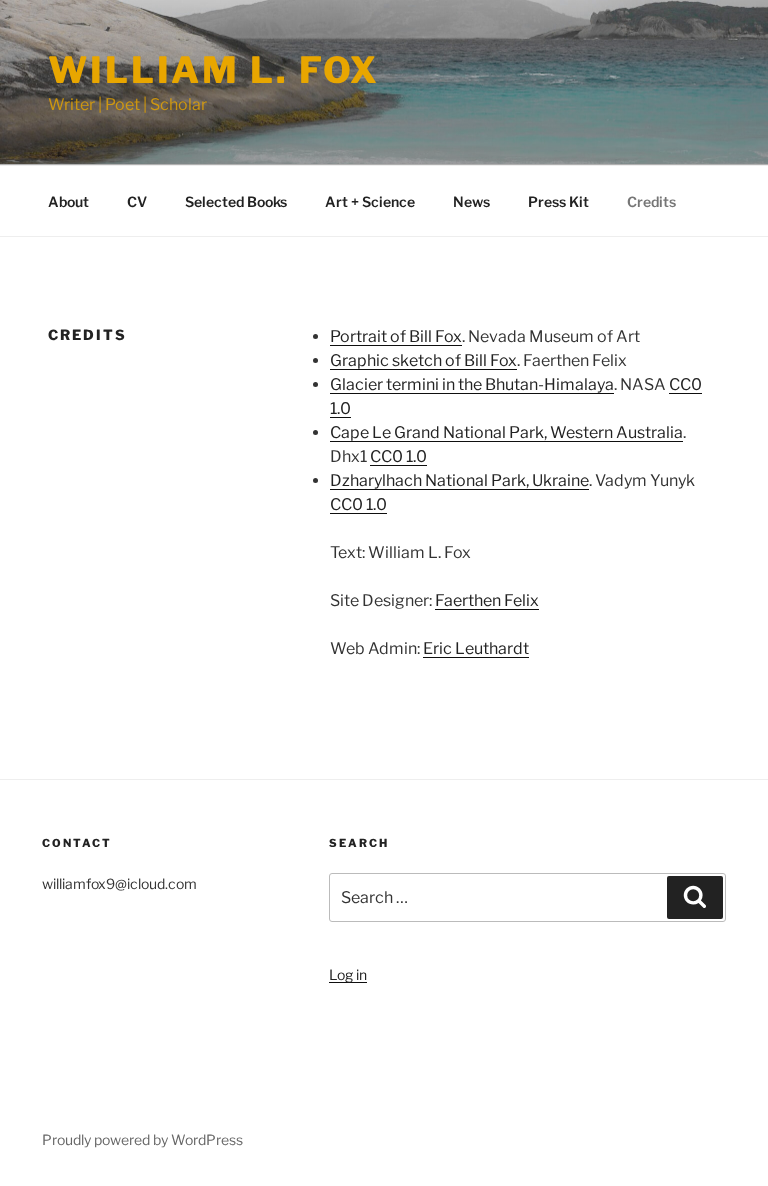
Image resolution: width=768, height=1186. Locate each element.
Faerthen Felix (487, 600)
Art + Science (370, 201)
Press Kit (558, 201)
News (471, 201)
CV (137, 201)
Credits (651, 201)
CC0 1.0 (398, 456)
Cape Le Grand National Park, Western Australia (506, 432)
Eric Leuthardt (476, 648)
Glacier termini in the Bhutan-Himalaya (472, 384)
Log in (348, 974)
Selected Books (236, 201)
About (68, 201)
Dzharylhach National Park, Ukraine (459, 480)
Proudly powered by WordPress (142, 1139)
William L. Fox (214, 70)
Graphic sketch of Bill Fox (423, 360)
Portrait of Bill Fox (396, 336)
